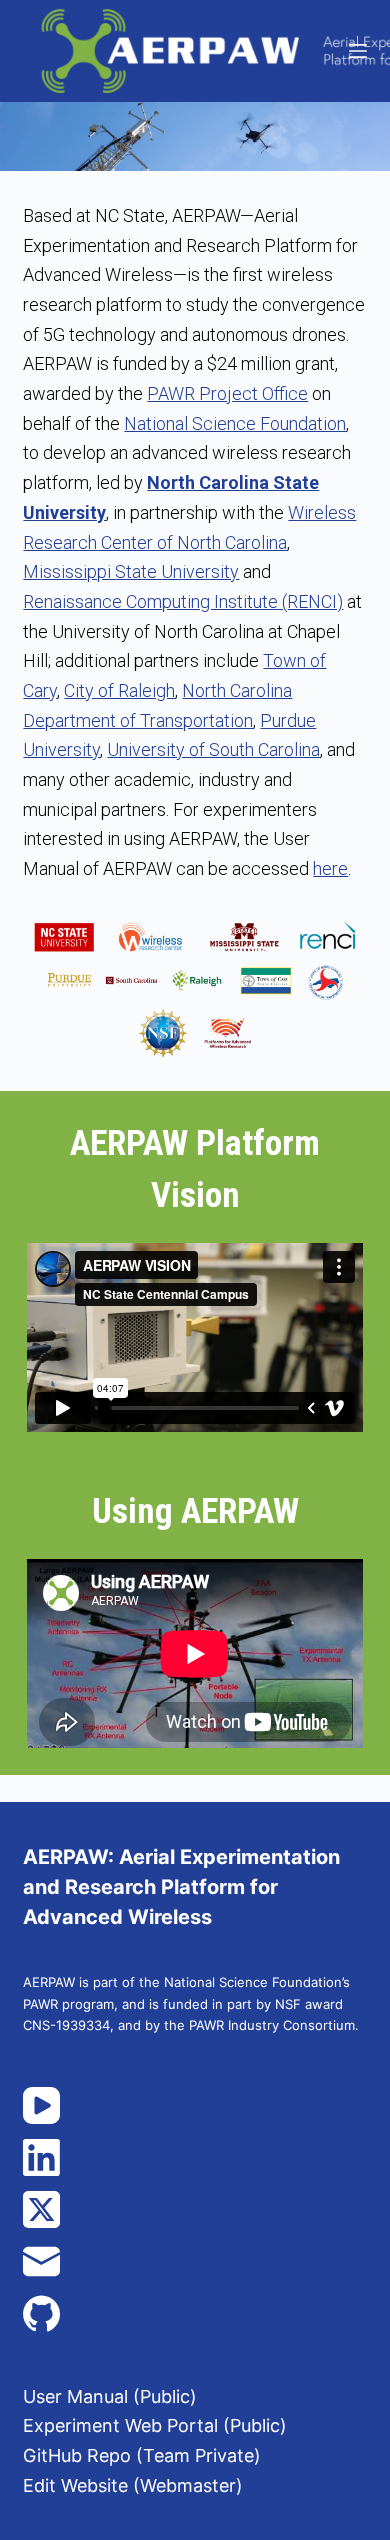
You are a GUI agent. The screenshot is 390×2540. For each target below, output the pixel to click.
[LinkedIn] (194, 2157)
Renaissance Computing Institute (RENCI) (183, 601)
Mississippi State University (131, 571)
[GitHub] (194, 2313)
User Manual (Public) (110, 2396)
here (330, 868)
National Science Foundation (235, 423)
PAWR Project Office (227, 393)
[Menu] (358, 51)
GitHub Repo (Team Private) (142, 2455)
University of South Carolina (213, 749)
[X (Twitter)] (194, 2209)
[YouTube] (194, 2105)
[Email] (194, 2261)
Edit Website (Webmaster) (133, 2485)
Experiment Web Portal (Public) (155, 2425)
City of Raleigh (119, 690)
